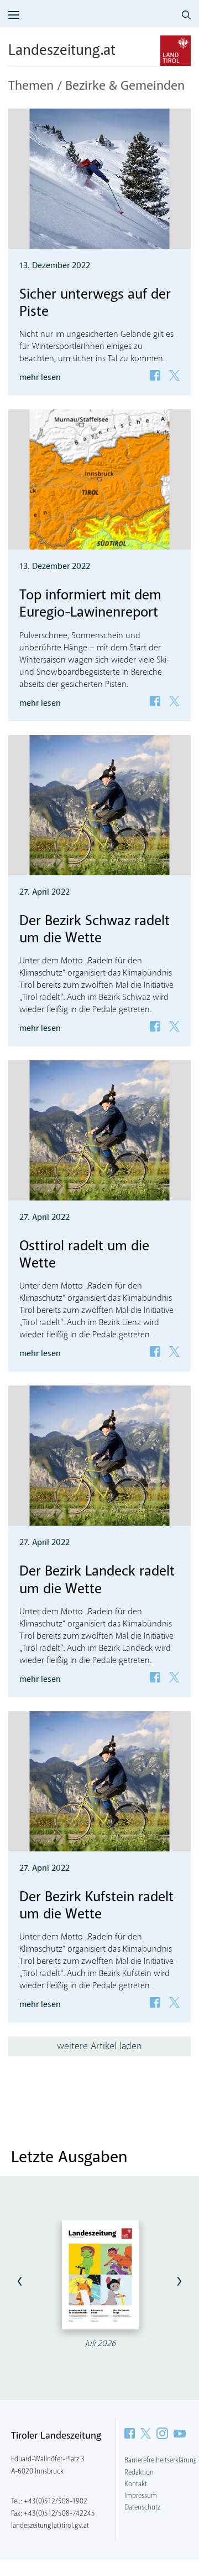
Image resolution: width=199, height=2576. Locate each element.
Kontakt (136, 2484)
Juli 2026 (100, 2344)
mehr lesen (40, 378)
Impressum (141, 2496)
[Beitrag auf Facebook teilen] (155, 375)
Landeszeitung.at (62, 51)
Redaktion (139, 2472)
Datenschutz (142, 2507)
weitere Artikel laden (99, 2046)
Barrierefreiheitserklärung (161, 2460)
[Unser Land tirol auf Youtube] (180, 2433)
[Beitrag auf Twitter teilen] (174, 375)
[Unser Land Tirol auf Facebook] (130, 2433)
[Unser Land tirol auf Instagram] (162, 2433)
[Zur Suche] (186, 15)
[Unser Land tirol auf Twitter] (146, 2433)
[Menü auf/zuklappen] (14, 15)
